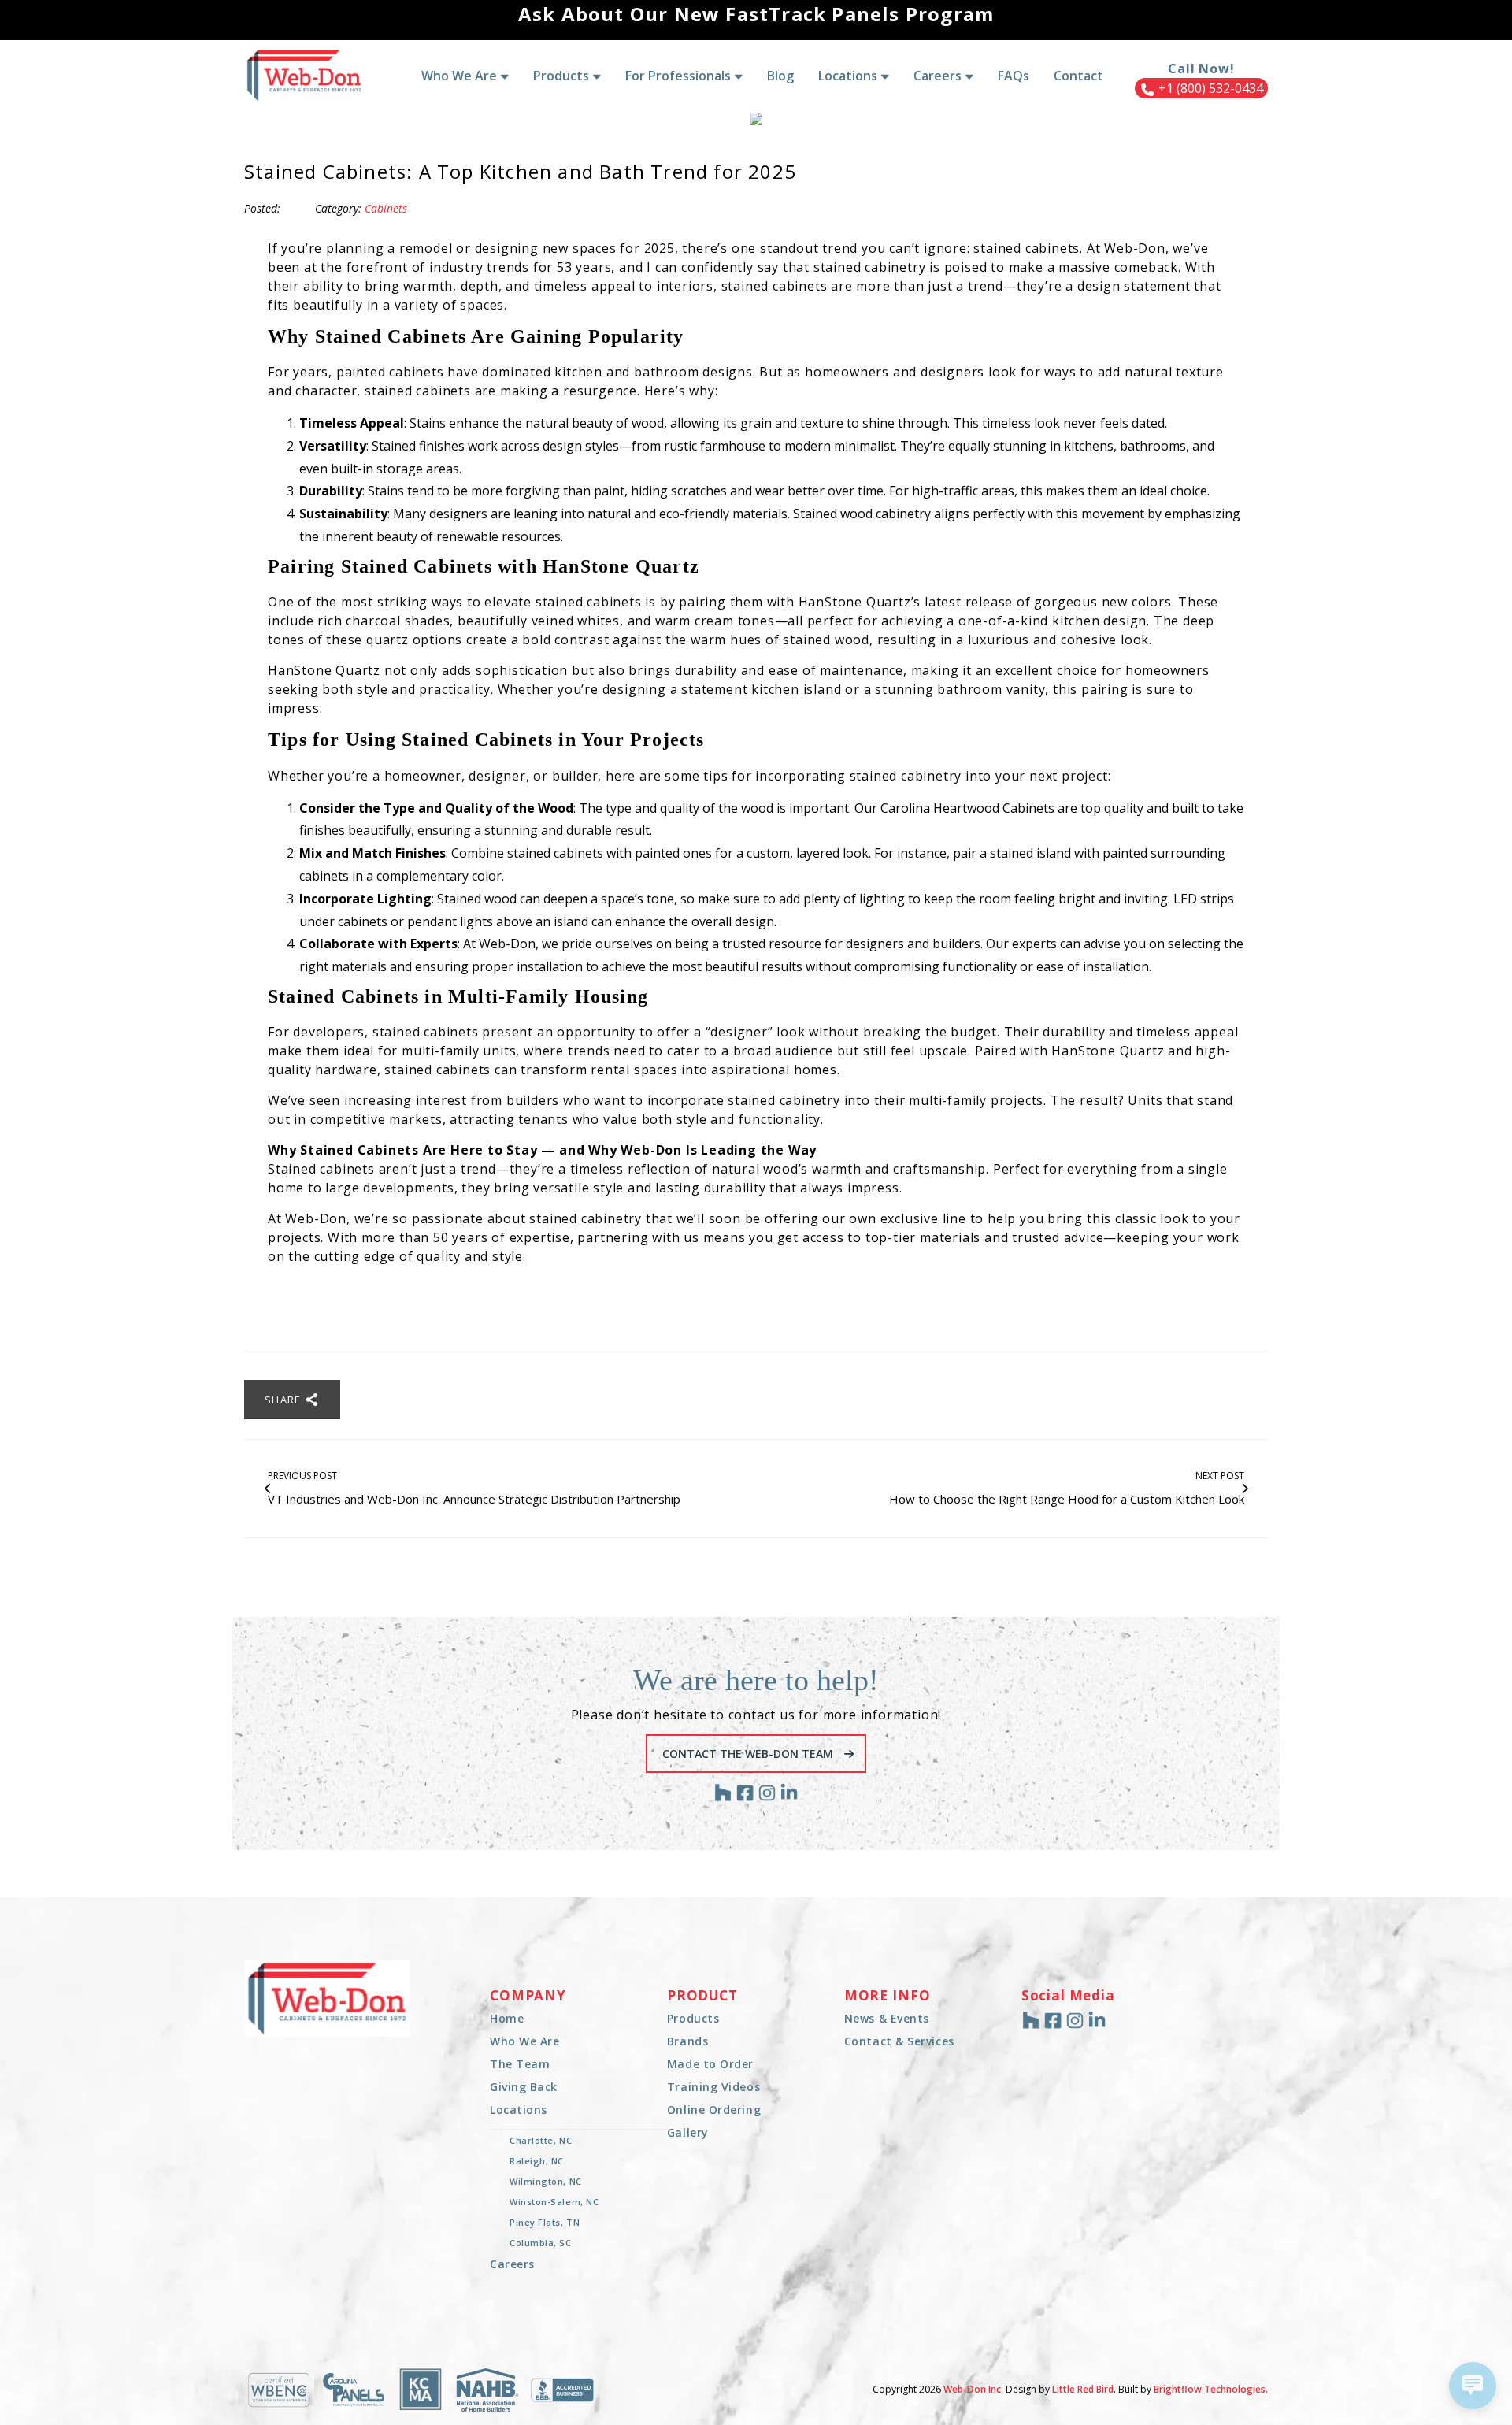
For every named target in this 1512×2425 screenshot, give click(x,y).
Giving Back (524, 2087)
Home (507, 2018)
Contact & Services (899, 2041)
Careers (512, 2264)
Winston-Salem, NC (554, 2202)
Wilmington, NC (546, 2181)
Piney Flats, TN (545, 2222)
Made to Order (710, 2064)
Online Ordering (714, 2110)
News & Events (887, 2018)
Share (285, 1400)
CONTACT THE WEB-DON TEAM (749, 1754)
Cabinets (386, 208)
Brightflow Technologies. (1211, 2389)
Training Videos (713, 2087)
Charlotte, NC (541, 2140)
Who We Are (525, 2041)
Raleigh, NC (537, 2161)
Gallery (688, 2132)
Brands (687, 2041)
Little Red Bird (1083, 2389)
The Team (520, 2064)
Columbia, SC (541, 2243)
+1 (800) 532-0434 (1209, 88)
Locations (519, 2110)
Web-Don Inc (972, 2389)
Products (693, 2018)
